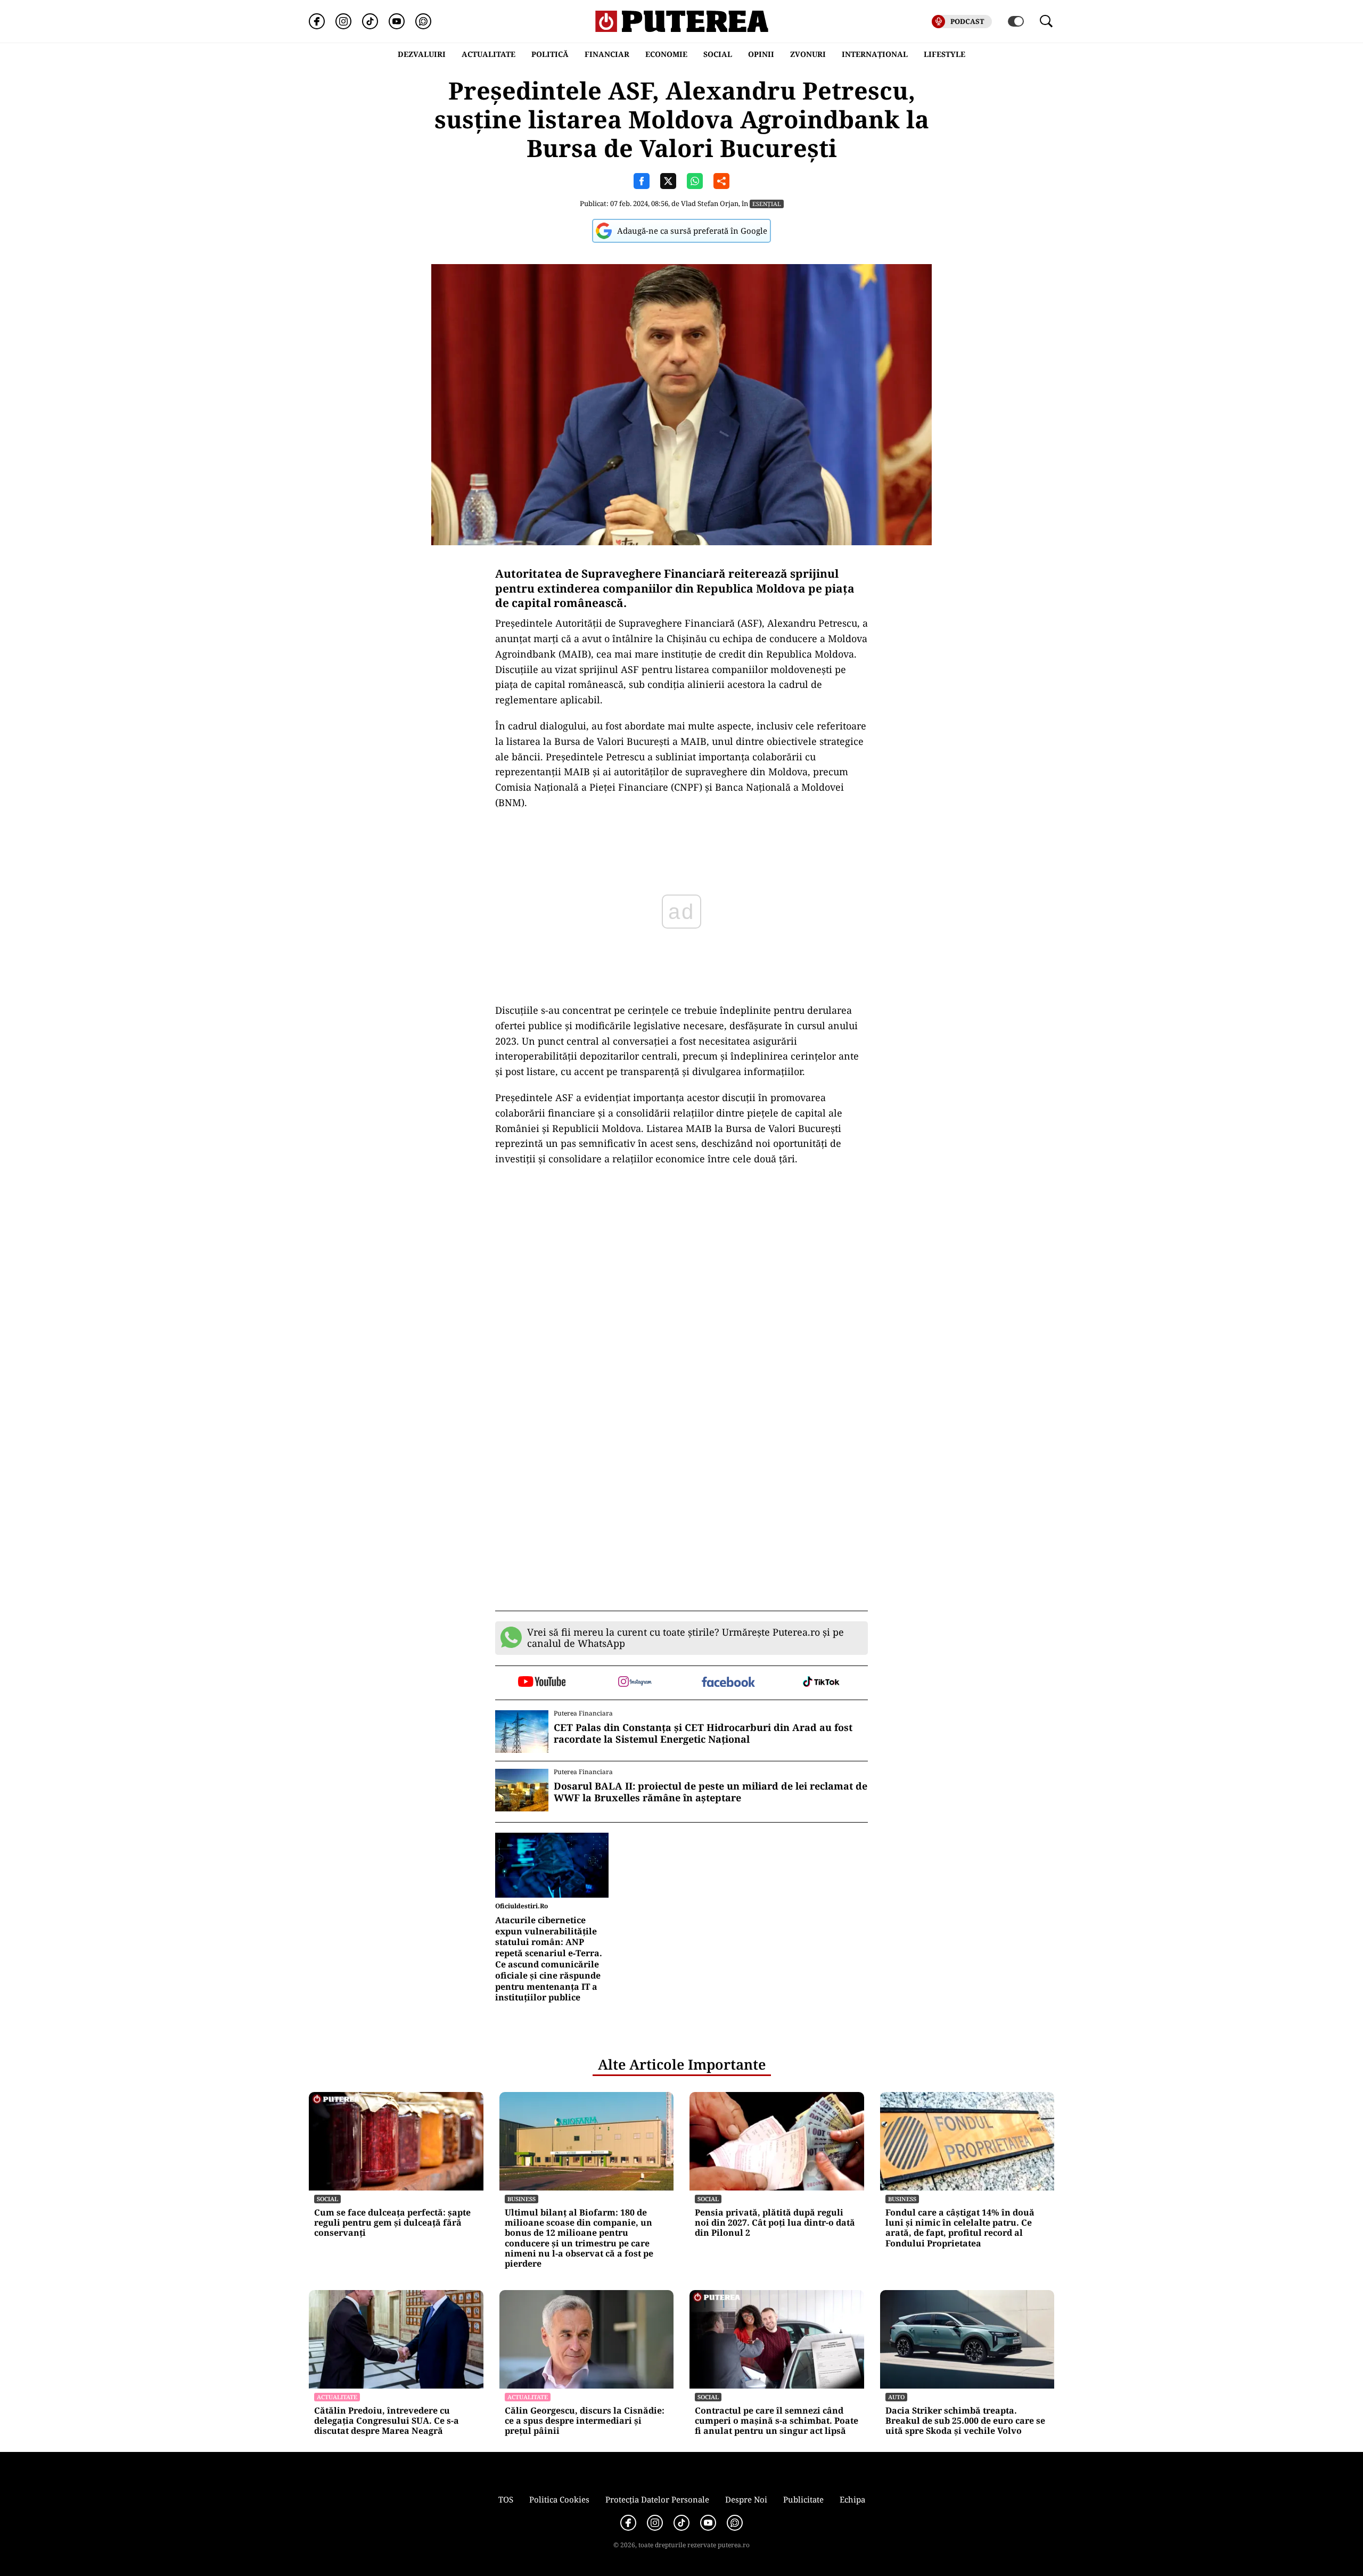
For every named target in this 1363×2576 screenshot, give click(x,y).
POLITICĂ (550, 54)
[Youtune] (397, 21)
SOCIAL (718, 54)
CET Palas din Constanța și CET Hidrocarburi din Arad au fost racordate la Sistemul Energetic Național (703, 1733)
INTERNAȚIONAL (875, 54)
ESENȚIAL (767, 204)
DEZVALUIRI (422, 54)
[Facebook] (317, 21)
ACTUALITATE (488, 54)
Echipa (852, 2499)
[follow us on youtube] (542, 1683)
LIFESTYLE (945, 54)
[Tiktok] (370, 21)
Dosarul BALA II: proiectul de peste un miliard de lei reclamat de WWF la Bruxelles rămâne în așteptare (711, 1792)
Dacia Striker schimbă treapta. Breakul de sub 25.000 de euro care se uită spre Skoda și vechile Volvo (965, 2421)
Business (522, 2199)
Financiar (607, 54)
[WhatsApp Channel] (423, 21)
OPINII (761, 54)
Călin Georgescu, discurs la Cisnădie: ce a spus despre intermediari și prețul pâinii (585, 2421)
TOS (506, 2499)
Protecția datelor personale (657, 2499)
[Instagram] (343, 21)
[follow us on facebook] (728, 1683)
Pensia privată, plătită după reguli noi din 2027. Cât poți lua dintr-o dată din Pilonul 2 (775, 2223)
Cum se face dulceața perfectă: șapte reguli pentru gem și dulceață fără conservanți (392, 2223)
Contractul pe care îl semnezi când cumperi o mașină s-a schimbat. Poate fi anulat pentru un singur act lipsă (777, 2421)
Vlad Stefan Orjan (710, 203)
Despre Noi (746, 2499)
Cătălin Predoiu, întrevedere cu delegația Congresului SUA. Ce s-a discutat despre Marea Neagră (387, 2421)
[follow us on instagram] (635, 1683)
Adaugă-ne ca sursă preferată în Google (692, 231)
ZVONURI (808, 54)
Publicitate (803, 2499)
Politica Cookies (559, 2499)
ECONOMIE (666, 54)
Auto (896, 2397)
